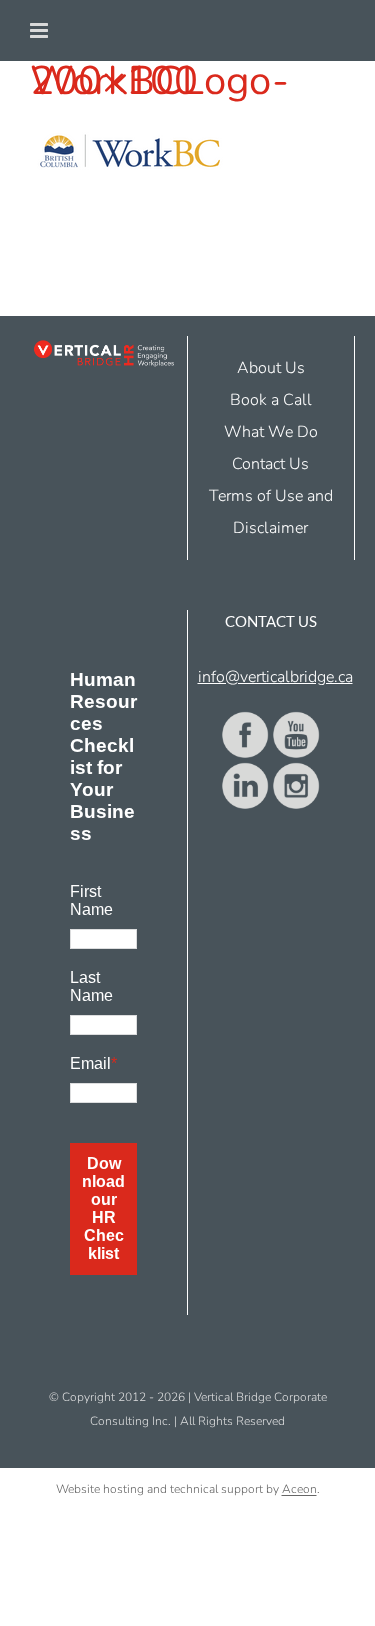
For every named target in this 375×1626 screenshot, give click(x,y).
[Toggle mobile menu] (40, 30)
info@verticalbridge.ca (275, 677)
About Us (271, 368)
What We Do (271, 432)
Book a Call (271, 400)
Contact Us (270, 464)
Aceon (299, 1489)
